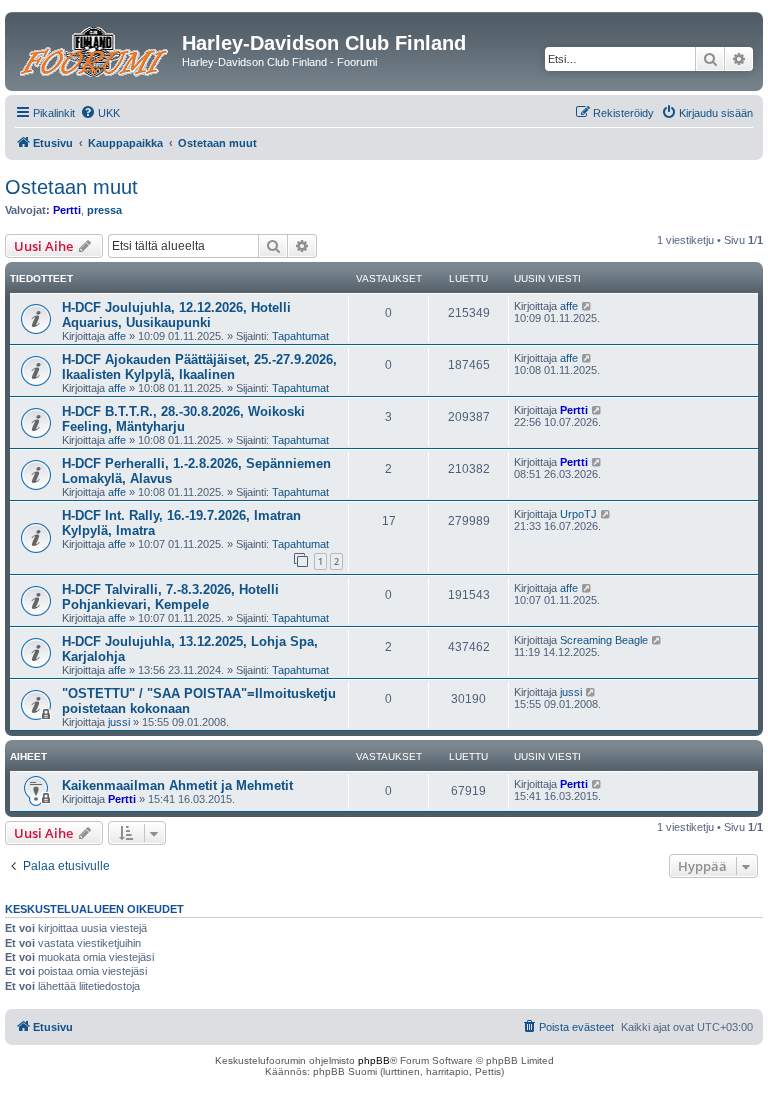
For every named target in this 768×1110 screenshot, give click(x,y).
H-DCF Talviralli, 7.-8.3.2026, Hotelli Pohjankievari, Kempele (170, 597)
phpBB (374, 1060)
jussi (119, 722)
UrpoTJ (578, 514)
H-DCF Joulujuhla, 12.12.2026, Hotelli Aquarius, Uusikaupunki (176, 315)
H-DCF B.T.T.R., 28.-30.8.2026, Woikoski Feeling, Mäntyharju (183, 419)
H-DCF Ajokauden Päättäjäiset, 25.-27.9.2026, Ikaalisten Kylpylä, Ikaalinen (199, 367)
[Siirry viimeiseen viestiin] (587, 306)
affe (117, 336)
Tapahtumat (300, 336)
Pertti (67, 210)
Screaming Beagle (604, 640)
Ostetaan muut (71, 187)
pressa (104, 210)
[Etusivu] (96, 49)
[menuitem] (100, 113)
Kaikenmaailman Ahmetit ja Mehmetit (177, 785)
